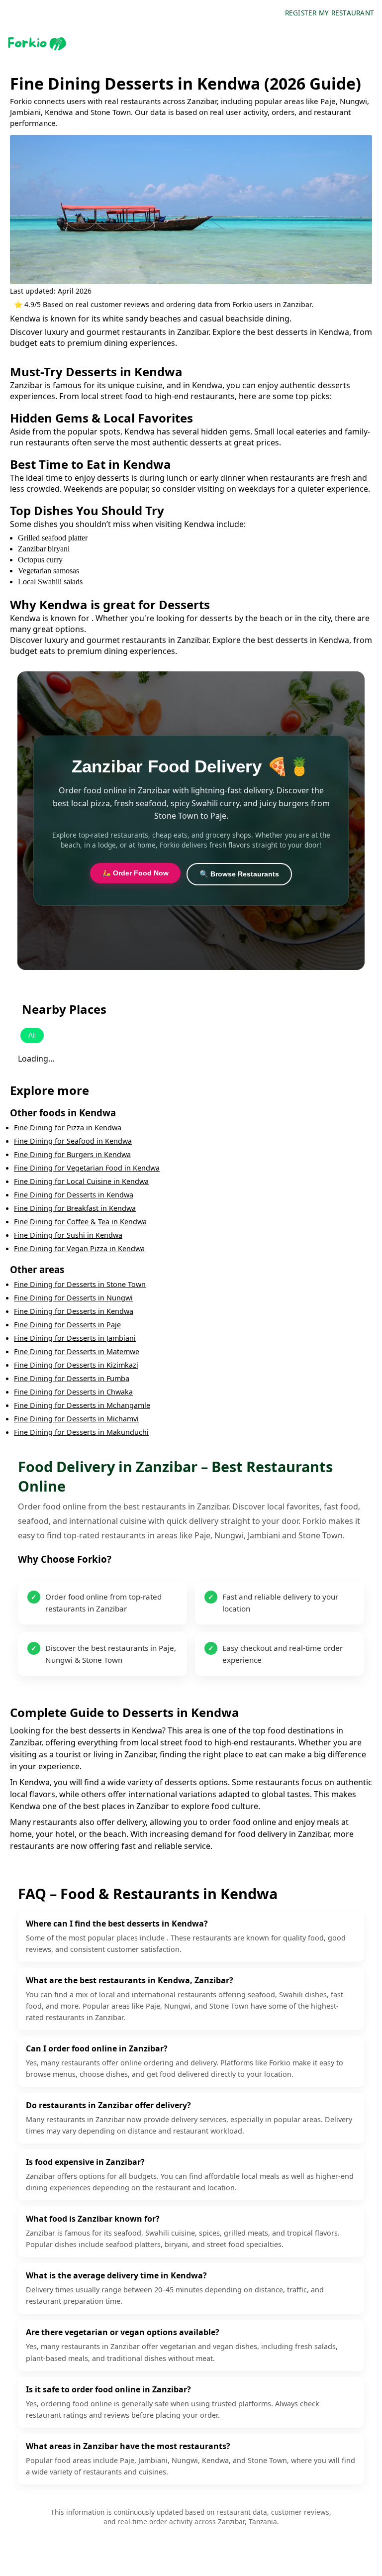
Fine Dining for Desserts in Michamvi (76, 1419)
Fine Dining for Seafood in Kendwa (73, 1141)
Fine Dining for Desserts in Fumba (72, 1378)
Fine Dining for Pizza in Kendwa (68, 1127)
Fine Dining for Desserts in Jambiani (75, 1338)
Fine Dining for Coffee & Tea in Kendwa (80, 1222)
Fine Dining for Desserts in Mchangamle (82, 1405)
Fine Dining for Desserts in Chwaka (73, 1392)
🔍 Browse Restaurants (239, 874)
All (32, 1035)
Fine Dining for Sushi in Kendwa (68, 1235)
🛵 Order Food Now (135, 873)
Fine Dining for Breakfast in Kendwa (75, 1208)
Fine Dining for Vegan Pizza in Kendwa (79, 1248)
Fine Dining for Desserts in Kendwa (74, 1195)
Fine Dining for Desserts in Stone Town (80, 1284)
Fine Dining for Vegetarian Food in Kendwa (87, 1168)
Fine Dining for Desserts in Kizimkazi (76, 1365)
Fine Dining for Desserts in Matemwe (77, 1351)
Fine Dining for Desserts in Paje (67, 1325)
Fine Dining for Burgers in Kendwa (72, 1154)
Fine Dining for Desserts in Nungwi (73, 1298)
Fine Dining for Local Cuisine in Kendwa (81, 1181)
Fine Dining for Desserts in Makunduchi (81, 1432)
